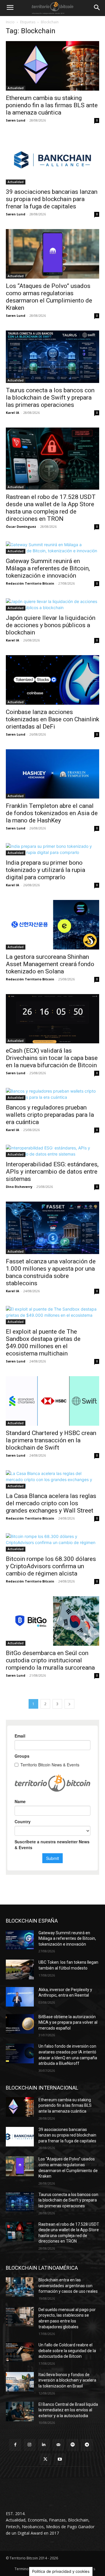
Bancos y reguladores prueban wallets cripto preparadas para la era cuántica (50, 1115)
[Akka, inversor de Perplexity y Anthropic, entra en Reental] (20, 1997)
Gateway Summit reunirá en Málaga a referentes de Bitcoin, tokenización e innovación (48, 568)
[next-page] (69, 1704)
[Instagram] (30, 2445)
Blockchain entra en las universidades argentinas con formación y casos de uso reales (68, 2286)
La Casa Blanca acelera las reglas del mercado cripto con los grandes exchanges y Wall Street (51, 1503)
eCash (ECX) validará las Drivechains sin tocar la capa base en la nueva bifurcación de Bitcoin (52, 1058)
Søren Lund (16, 120)
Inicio (10, 22)
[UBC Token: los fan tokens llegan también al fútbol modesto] (20, 1969)
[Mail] (58, 2445)
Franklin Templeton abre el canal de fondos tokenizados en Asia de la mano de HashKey (52, 813)
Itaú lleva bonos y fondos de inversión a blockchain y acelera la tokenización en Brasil (67, 2380)
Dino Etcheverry (19, 1187)
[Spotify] (72, 2445)
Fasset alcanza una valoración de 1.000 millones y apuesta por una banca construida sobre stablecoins (51, 1272)
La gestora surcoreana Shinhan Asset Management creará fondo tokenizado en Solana (50, 964)
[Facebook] (15, 2445)
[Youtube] (60, 2459)
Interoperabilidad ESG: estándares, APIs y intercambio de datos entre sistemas (52, 1172)
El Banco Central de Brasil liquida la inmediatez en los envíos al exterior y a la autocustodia (68, 2410)
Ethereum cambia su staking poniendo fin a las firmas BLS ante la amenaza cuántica (52, 105)
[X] (45, 2459)
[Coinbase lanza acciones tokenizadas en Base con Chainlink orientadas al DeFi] (52, 680)
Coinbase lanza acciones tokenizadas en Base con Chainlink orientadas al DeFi (52, 719)
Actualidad (16, 88)
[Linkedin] (44, 2445)
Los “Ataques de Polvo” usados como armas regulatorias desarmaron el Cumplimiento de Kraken (49, 297)
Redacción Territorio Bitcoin (30, 583)
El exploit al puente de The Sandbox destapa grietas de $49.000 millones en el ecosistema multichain (43, 1342)
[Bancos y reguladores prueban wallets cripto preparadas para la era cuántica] (52, 1094)
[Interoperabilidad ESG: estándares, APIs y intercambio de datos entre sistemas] (52, 1151)
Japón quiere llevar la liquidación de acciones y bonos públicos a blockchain (51, 625)
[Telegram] (87, 2445)
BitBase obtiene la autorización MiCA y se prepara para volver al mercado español (68, 2022)
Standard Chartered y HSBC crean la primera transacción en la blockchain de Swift (51, 1440)
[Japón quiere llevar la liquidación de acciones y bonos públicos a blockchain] (52, 604)
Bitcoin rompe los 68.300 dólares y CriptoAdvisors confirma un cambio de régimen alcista (51, 1566)
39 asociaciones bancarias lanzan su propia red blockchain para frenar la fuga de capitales (52, 199)
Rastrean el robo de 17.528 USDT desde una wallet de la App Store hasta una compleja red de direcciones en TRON (51, 508)
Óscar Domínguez (21, 526)
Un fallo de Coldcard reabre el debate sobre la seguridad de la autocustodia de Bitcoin (67, 2351)
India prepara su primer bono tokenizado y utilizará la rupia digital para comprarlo (45, 870)
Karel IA (13, 413)
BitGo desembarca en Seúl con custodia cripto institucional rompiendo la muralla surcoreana (50, 1660)
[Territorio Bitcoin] (52, 8)
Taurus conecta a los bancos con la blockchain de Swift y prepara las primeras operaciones (50, 398)
